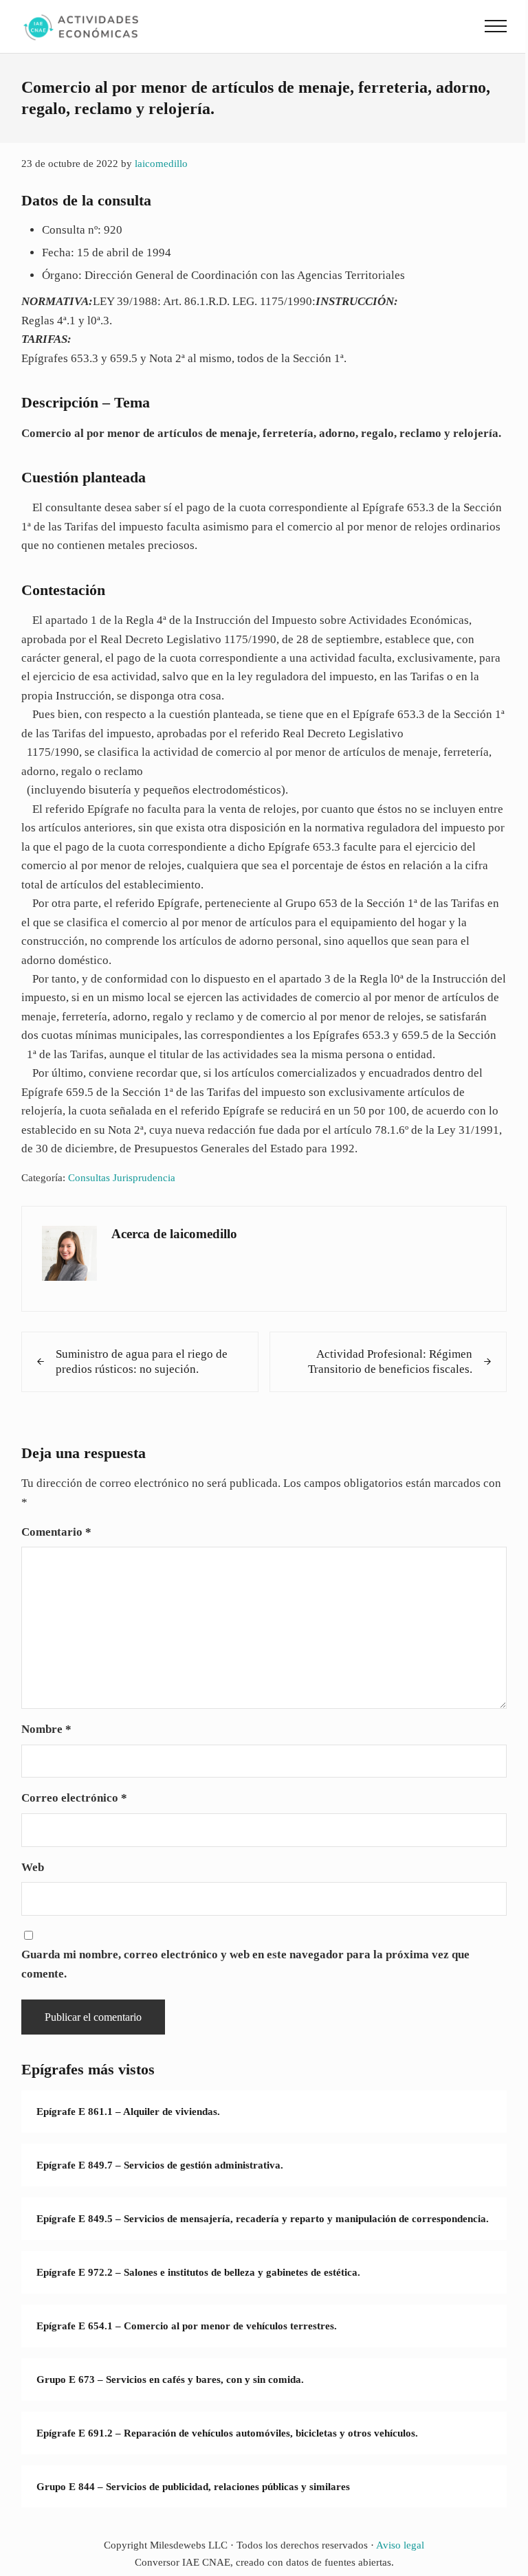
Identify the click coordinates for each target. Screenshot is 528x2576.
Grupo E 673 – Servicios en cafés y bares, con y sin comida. (170, 2379)
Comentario (56, 1532)
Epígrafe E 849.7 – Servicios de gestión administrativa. (160, 2165)
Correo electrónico (74, 1798)
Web (33, 1867)
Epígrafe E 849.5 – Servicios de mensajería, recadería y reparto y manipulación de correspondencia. (263, 2218)
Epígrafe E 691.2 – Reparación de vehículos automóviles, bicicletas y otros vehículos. (227, 2433)
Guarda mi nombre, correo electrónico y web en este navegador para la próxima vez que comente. (245, 1964)
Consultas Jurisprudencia (122, 1177)
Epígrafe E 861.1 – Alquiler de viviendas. (128, 2111)
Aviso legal (400, 2545)
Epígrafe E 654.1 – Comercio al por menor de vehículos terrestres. (187, 2326)
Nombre (46, 1729)
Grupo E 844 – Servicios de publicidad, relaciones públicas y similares (193, 2486)
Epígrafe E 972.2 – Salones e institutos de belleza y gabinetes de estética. (198, 2272)
